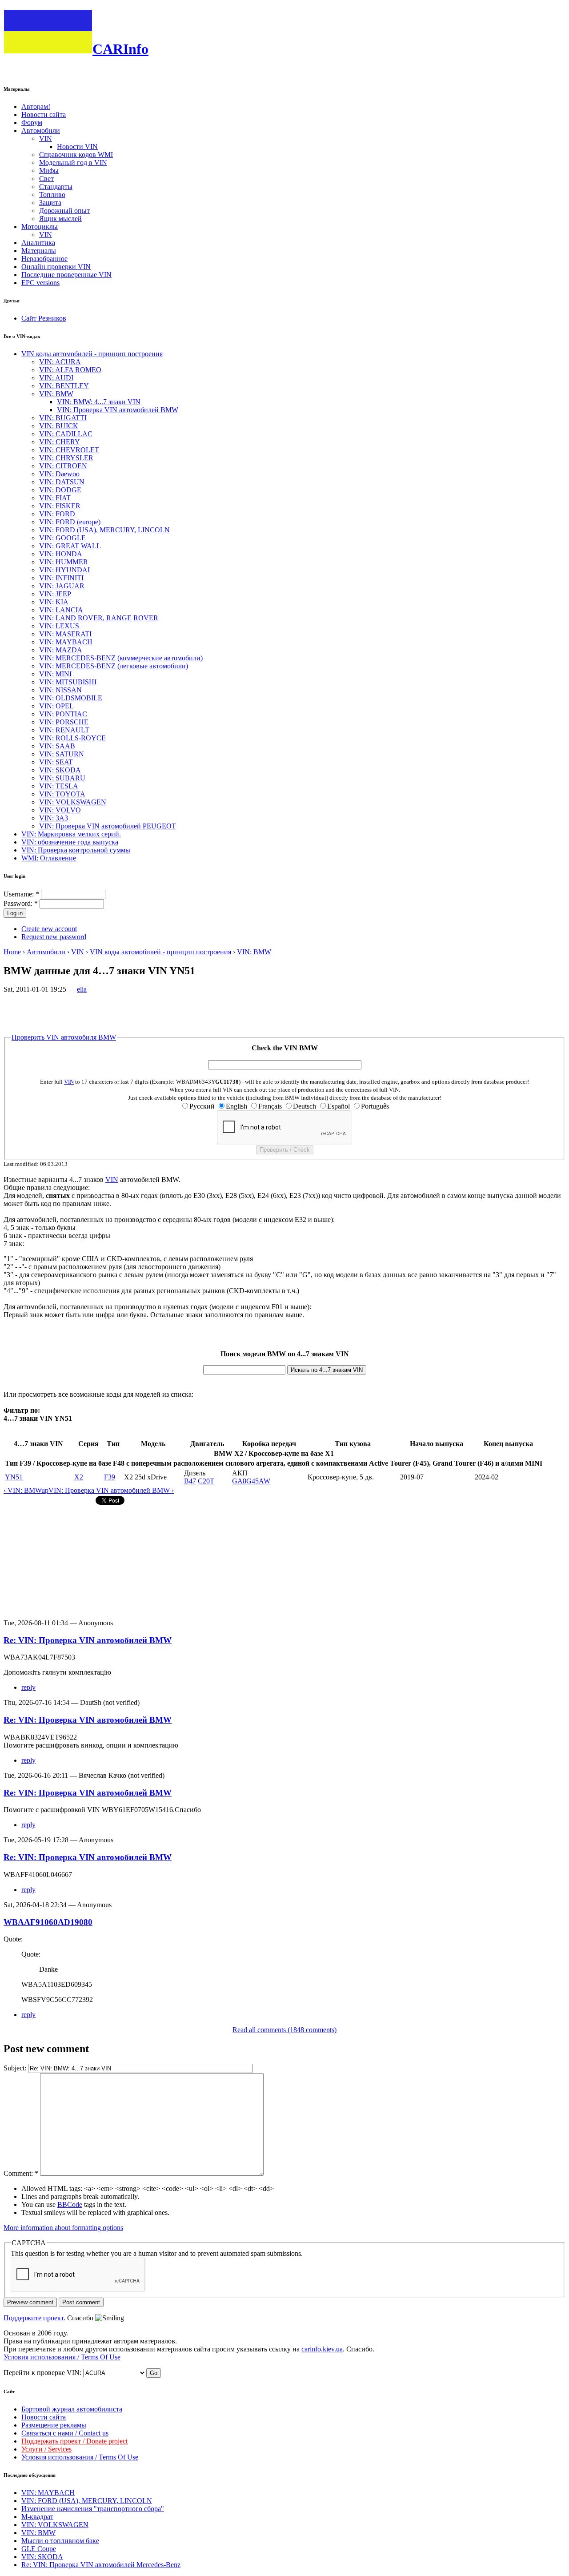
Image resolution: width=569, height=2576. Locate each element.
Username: (21, 894)
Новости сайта (44, 115)
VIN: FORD (57, 514)
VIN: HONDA (61, 554)
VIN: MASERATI (65, 634)
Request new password (54, 937)
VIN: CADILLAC (66, 434)
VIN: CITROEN (63, 466)
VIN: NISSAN (60, 690)
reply (28, 1687)
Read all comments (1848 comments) (284, 2030)
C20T (206, 1481)
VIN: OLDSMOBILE (71, 698)
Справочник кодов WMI (76, 155)
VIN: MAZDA (61, 650)
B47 (190, 1481)
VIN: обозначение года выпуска (70, 842)
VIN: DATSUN (62, 482)
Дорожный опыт (64, 211)
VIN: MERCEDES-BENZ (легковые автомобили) (114, 666)
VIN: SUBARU (62, 778)
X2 (79, 1477)
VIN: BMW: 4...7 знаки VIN (99, 402)
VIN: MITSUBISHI (68, 682)
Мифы (49, 171)
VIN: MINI (55, 674)
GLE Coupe (39, 2549)
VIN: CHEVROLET (69, 450)
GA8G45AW (251, 1481)
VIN (46, 139)
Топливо (52, 195)
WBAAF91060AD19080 (48, 1922)
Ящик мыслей (60, 219)
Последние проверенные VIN (66, 275)
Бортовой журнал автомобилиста (72, 2409)
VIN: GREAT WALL (70, 546)
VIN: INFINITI (61, 578)
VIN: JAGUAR (62, 586)
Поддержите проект (34, 2318)
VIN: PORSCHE (64, 722)
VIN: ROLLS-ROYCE (72, 738)
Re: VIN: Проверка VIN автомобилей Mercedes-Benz (101, 2565)
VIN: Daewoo (59, 474)
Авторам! (36, 106)
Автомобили (41, 131)
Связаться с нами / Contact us (65, 2433)
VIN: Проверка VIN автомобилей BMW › (111, 1490)
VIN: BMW (56, 394)
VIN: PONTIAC (63, 714)
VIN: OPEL (56, 706)
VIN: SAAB (57, 746)
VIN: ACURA (60, 362)
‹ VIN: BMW (22, 1490)
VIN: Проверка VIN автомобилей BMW (118, 410)
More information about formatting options (63, 2228)
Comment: (21, 2173)
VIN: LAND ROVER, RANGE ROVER (99, 618)
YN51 (14, 1477)
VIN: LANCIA (61, 610)
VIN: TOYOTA (62, 794)
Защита (50, 203)
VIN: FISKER (60, 506)
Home (12, 952)
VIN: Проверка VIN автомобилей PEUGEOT (108, 826)
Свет (46, 179)
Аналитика (38, 243)
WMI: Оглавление (49, 858)
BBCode (70, 2204)
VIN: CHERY (60, 442)
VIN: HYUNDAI (64, 570)
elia (82, 989)
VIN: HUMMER (64, 562)
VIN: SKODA (60, 770)
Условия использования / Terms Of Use (62, 2357)
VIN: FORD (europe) (70, 522)
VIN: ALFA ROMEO (70, 370)
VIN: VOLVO (60, 810)
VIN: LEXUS (59, 626)
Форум (32, 123)
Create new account (49, 929)
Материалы (39, 251)
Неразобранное (44, 259)
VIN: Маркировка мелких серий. (71, 834)
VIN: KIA (54, 602)
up (45, 1490)
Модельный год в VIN (73, 163)
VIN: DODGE (60, 490)
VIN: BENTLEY (64, 386)
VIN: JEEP (55, 594)
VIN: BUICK (59, 426)
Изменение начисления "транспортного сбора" (93, 2509)
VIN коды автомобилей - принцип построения (92, 354)
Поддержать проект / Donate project (74, 2441)
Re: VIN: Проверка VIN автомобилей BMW (88, 1640)
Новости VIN (77, 147)
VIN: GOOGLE (62, 538)
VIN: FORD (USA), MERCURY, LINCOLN (104, 530)
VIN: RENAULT (64, 730)
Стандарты (56, 187)
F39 (110, 1477)
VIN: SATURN (62, 754)
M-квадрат (37, 2517)
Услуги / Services (46, 2449)
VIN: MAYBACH (66, 642)
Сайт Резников (44, 318)
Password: (21, 903)
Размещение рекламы (54, 2425)
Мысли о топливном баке (60, 2541)
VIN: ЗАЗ (54, 818)
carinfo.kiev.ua (322, 2349)
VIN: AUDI (56, 378)
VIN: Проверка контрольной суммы (76, 850)
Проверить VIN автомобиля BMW (64, 1037)
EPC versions (40, 283)
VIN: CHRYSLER (66, 458)
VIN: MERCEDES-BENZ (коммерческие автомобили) (121, 658)
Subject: (16, 2068)
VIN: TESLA (59, 786)
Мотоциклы (40, 227)
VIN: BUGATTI (63, 418)
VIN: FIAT (55, 498)
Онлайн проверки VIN (56, 267)
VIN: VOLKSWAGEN (73, 802)
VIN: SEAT (56, 762)
